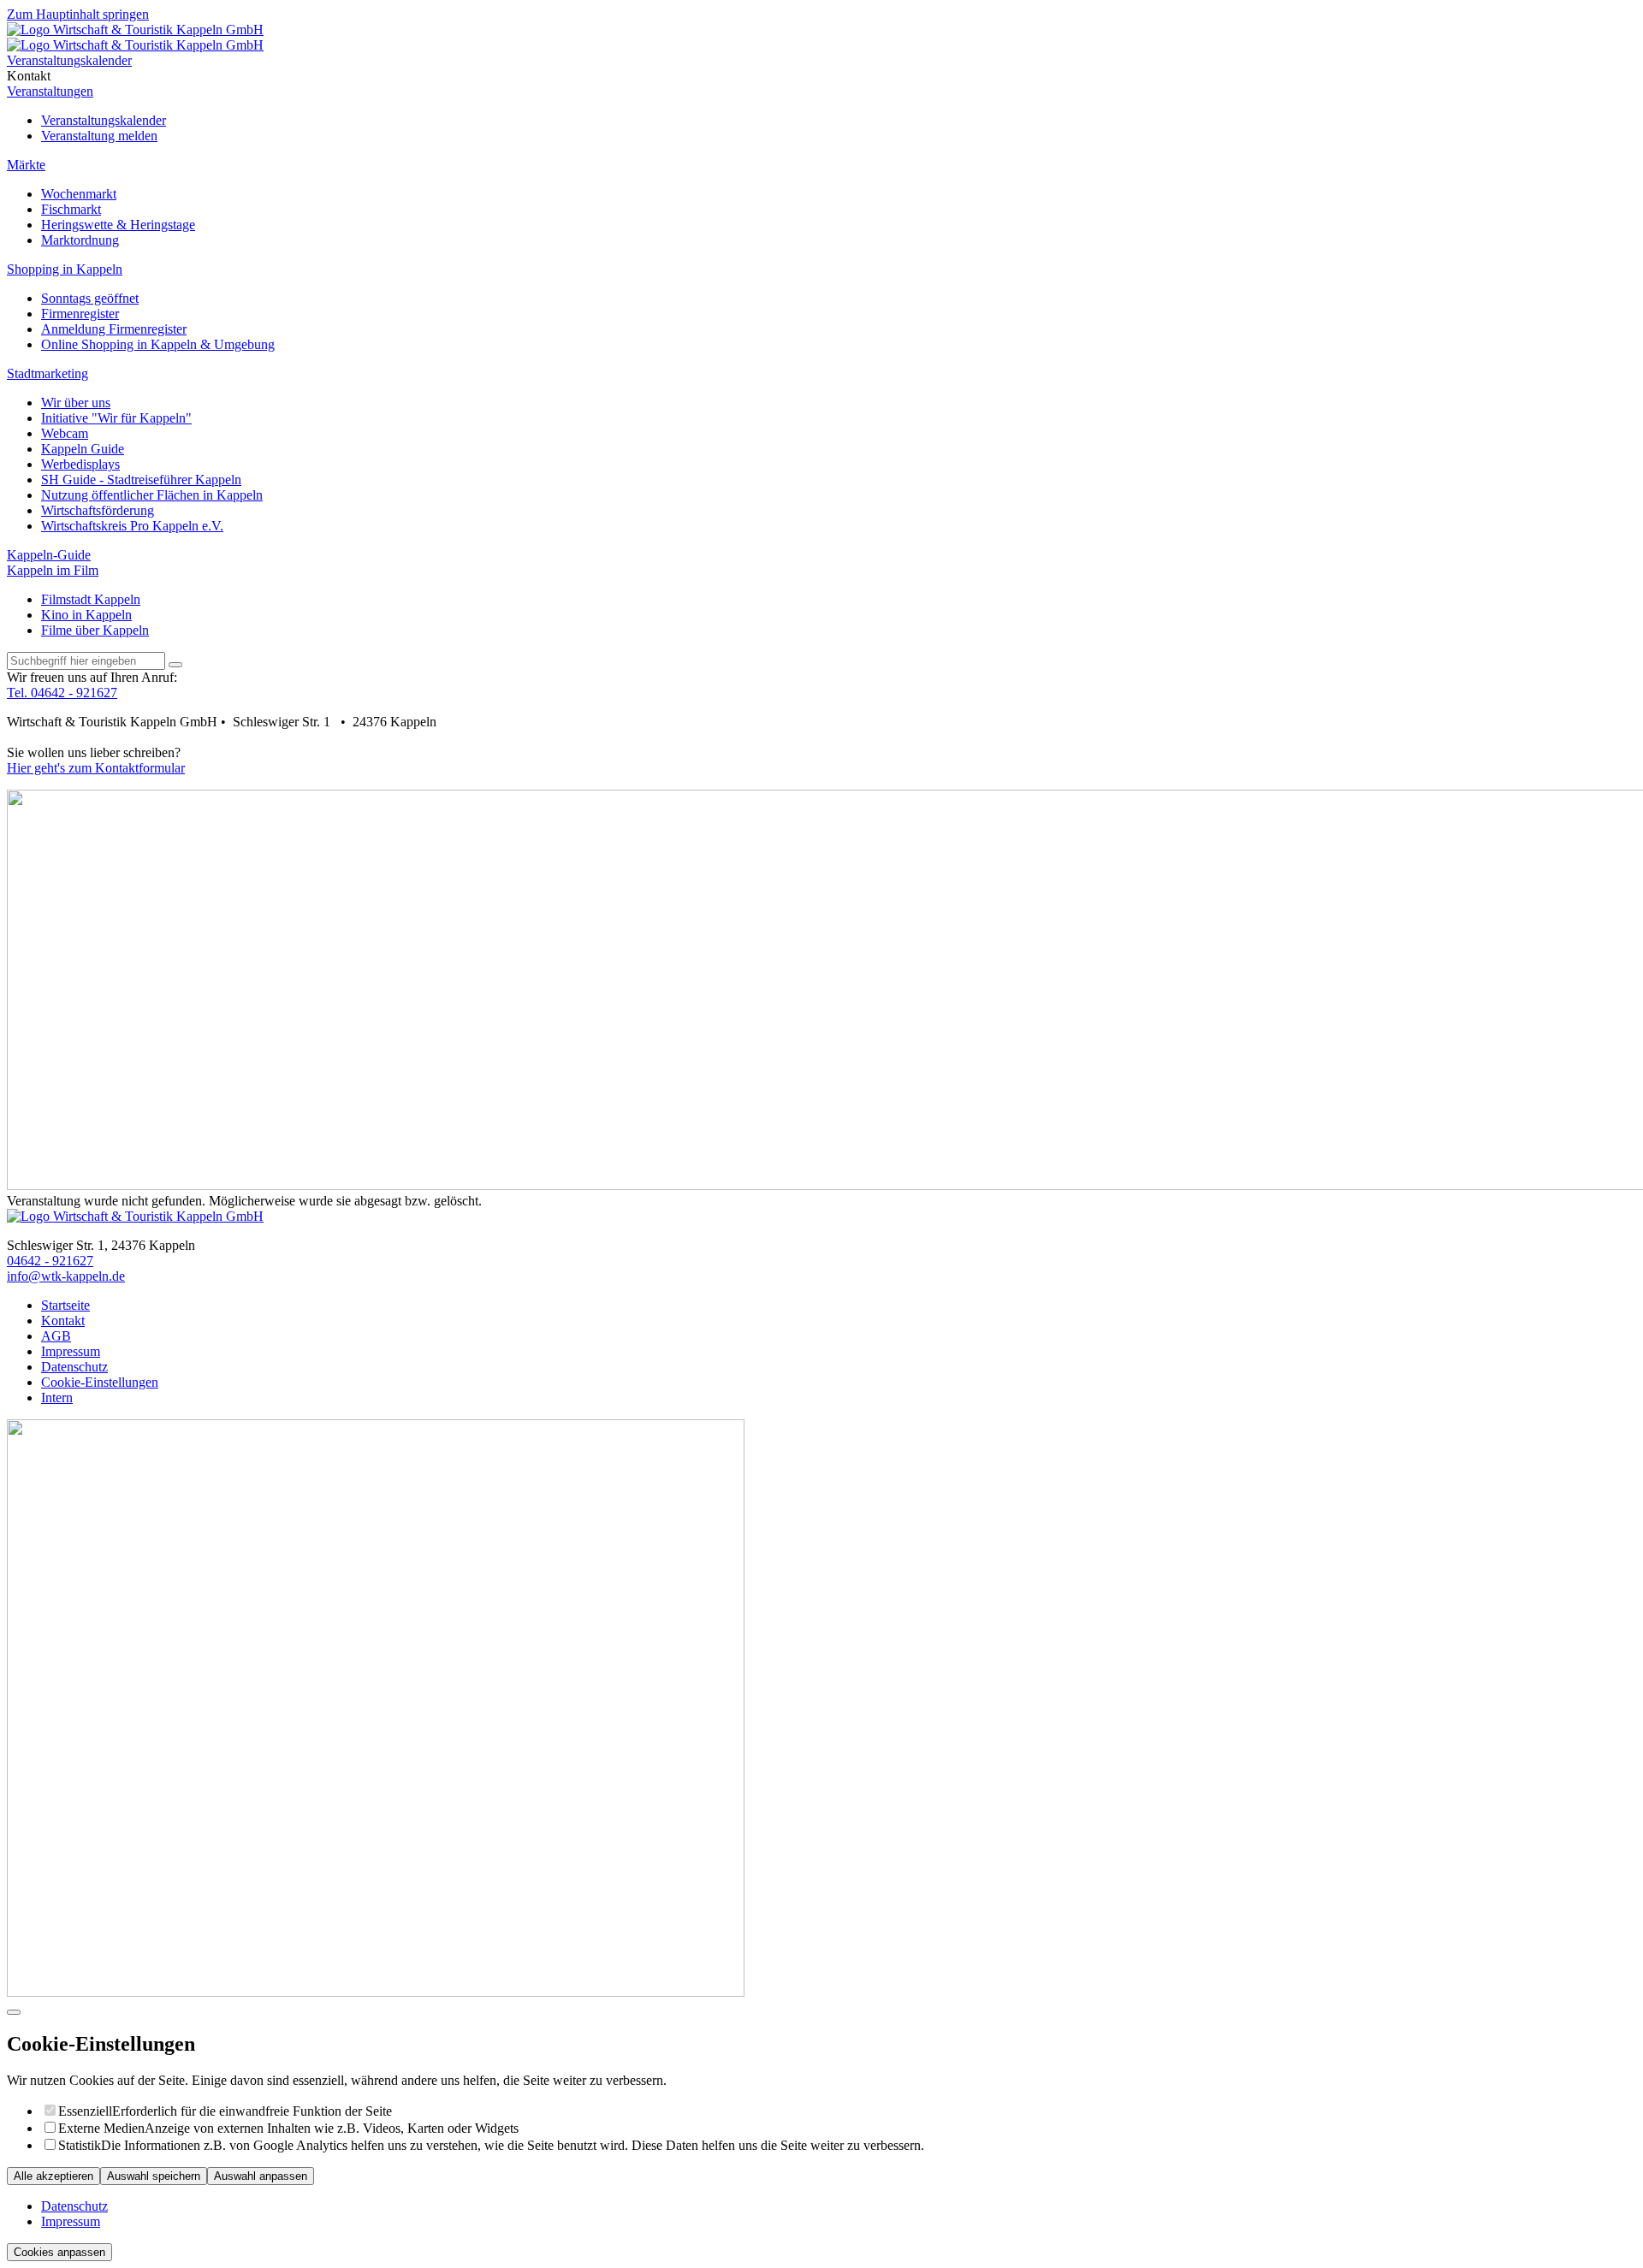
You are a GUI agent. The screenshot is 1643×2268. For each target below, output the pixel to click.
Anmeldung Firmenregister (114, 329)
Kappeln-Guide (49, 555)
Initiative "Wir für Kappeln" (116, 418)
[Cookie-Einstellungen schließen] (14, 2012)
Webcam (65, 433)
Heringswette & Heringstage (118, 225)
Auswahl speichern (154, 2176)
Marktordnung (80, 240)
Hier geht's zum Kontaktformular (96, 768)
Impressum (71, 2221)
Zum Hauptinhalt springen (78, 14)
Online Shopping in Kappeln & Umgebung (158, 344)
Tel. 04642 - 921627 (62, 693)
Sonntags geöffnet (90, 298)
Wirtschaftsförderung (98, 510)
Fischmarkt (71, 209)
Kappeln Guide (83, 449)
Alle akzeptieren (53, 2176)
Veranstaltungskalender (104, 120)
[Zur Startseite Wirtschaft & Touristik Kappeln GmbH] (135, 30)
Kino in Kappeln (86, 615)
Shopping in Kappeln (65, 269)
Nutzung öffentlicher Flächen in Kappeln (152, 495)
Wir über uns (76, 403)
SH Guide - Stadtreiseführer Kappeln (141, 480)
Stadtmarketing (47, 373)
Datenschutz (74, 2206)
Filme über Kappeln (95, 630)
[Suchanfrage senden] (175, 665)
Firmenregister (80, 314)
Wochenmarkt (79, 194)
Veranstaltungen (50, 91)
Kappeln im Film (53, 570)
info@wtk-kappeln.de (66, 1276)
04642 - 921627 (50, 1261)
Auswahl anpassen (261, 2176)
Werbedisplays (80, 464)
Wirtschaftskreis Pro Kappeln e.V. (132, 526)
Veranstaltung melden (99, 136)
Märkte (26, 165)
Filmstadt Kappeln (91, 599)
